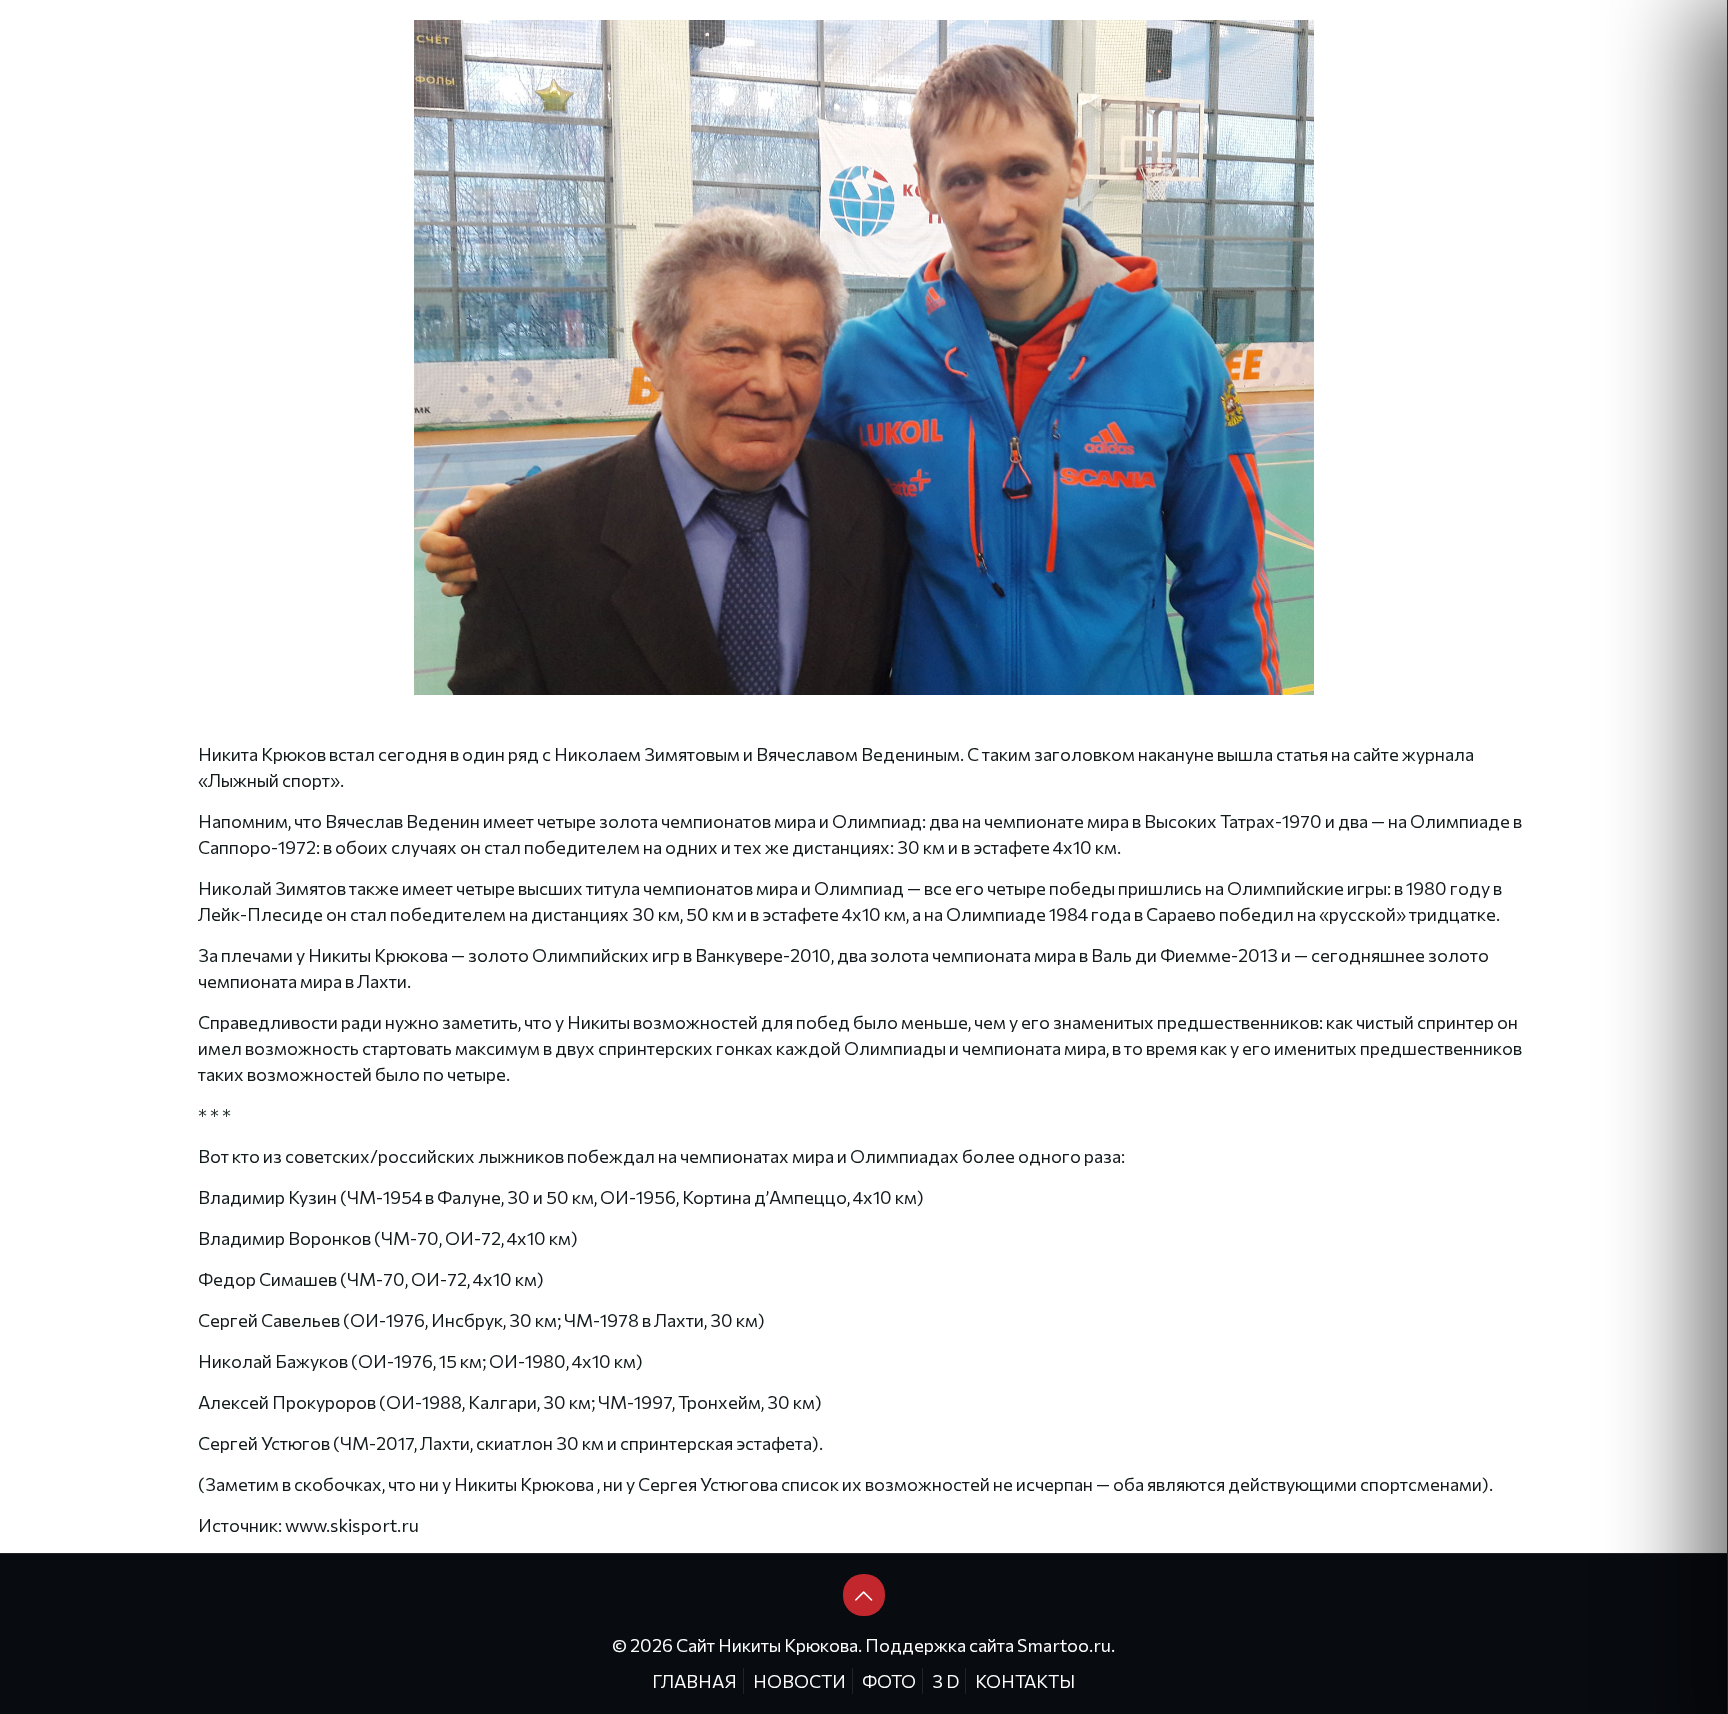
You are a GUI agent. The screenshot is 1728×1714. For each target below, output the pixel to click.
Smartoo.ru (1064, 1645)
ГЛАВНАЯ (694, 1681)
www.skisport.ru (352, 1525)
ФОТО (889, 1681)
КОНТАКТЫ (1025, 1681)
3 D (945, 1681)
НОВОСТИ (799, 1681)
